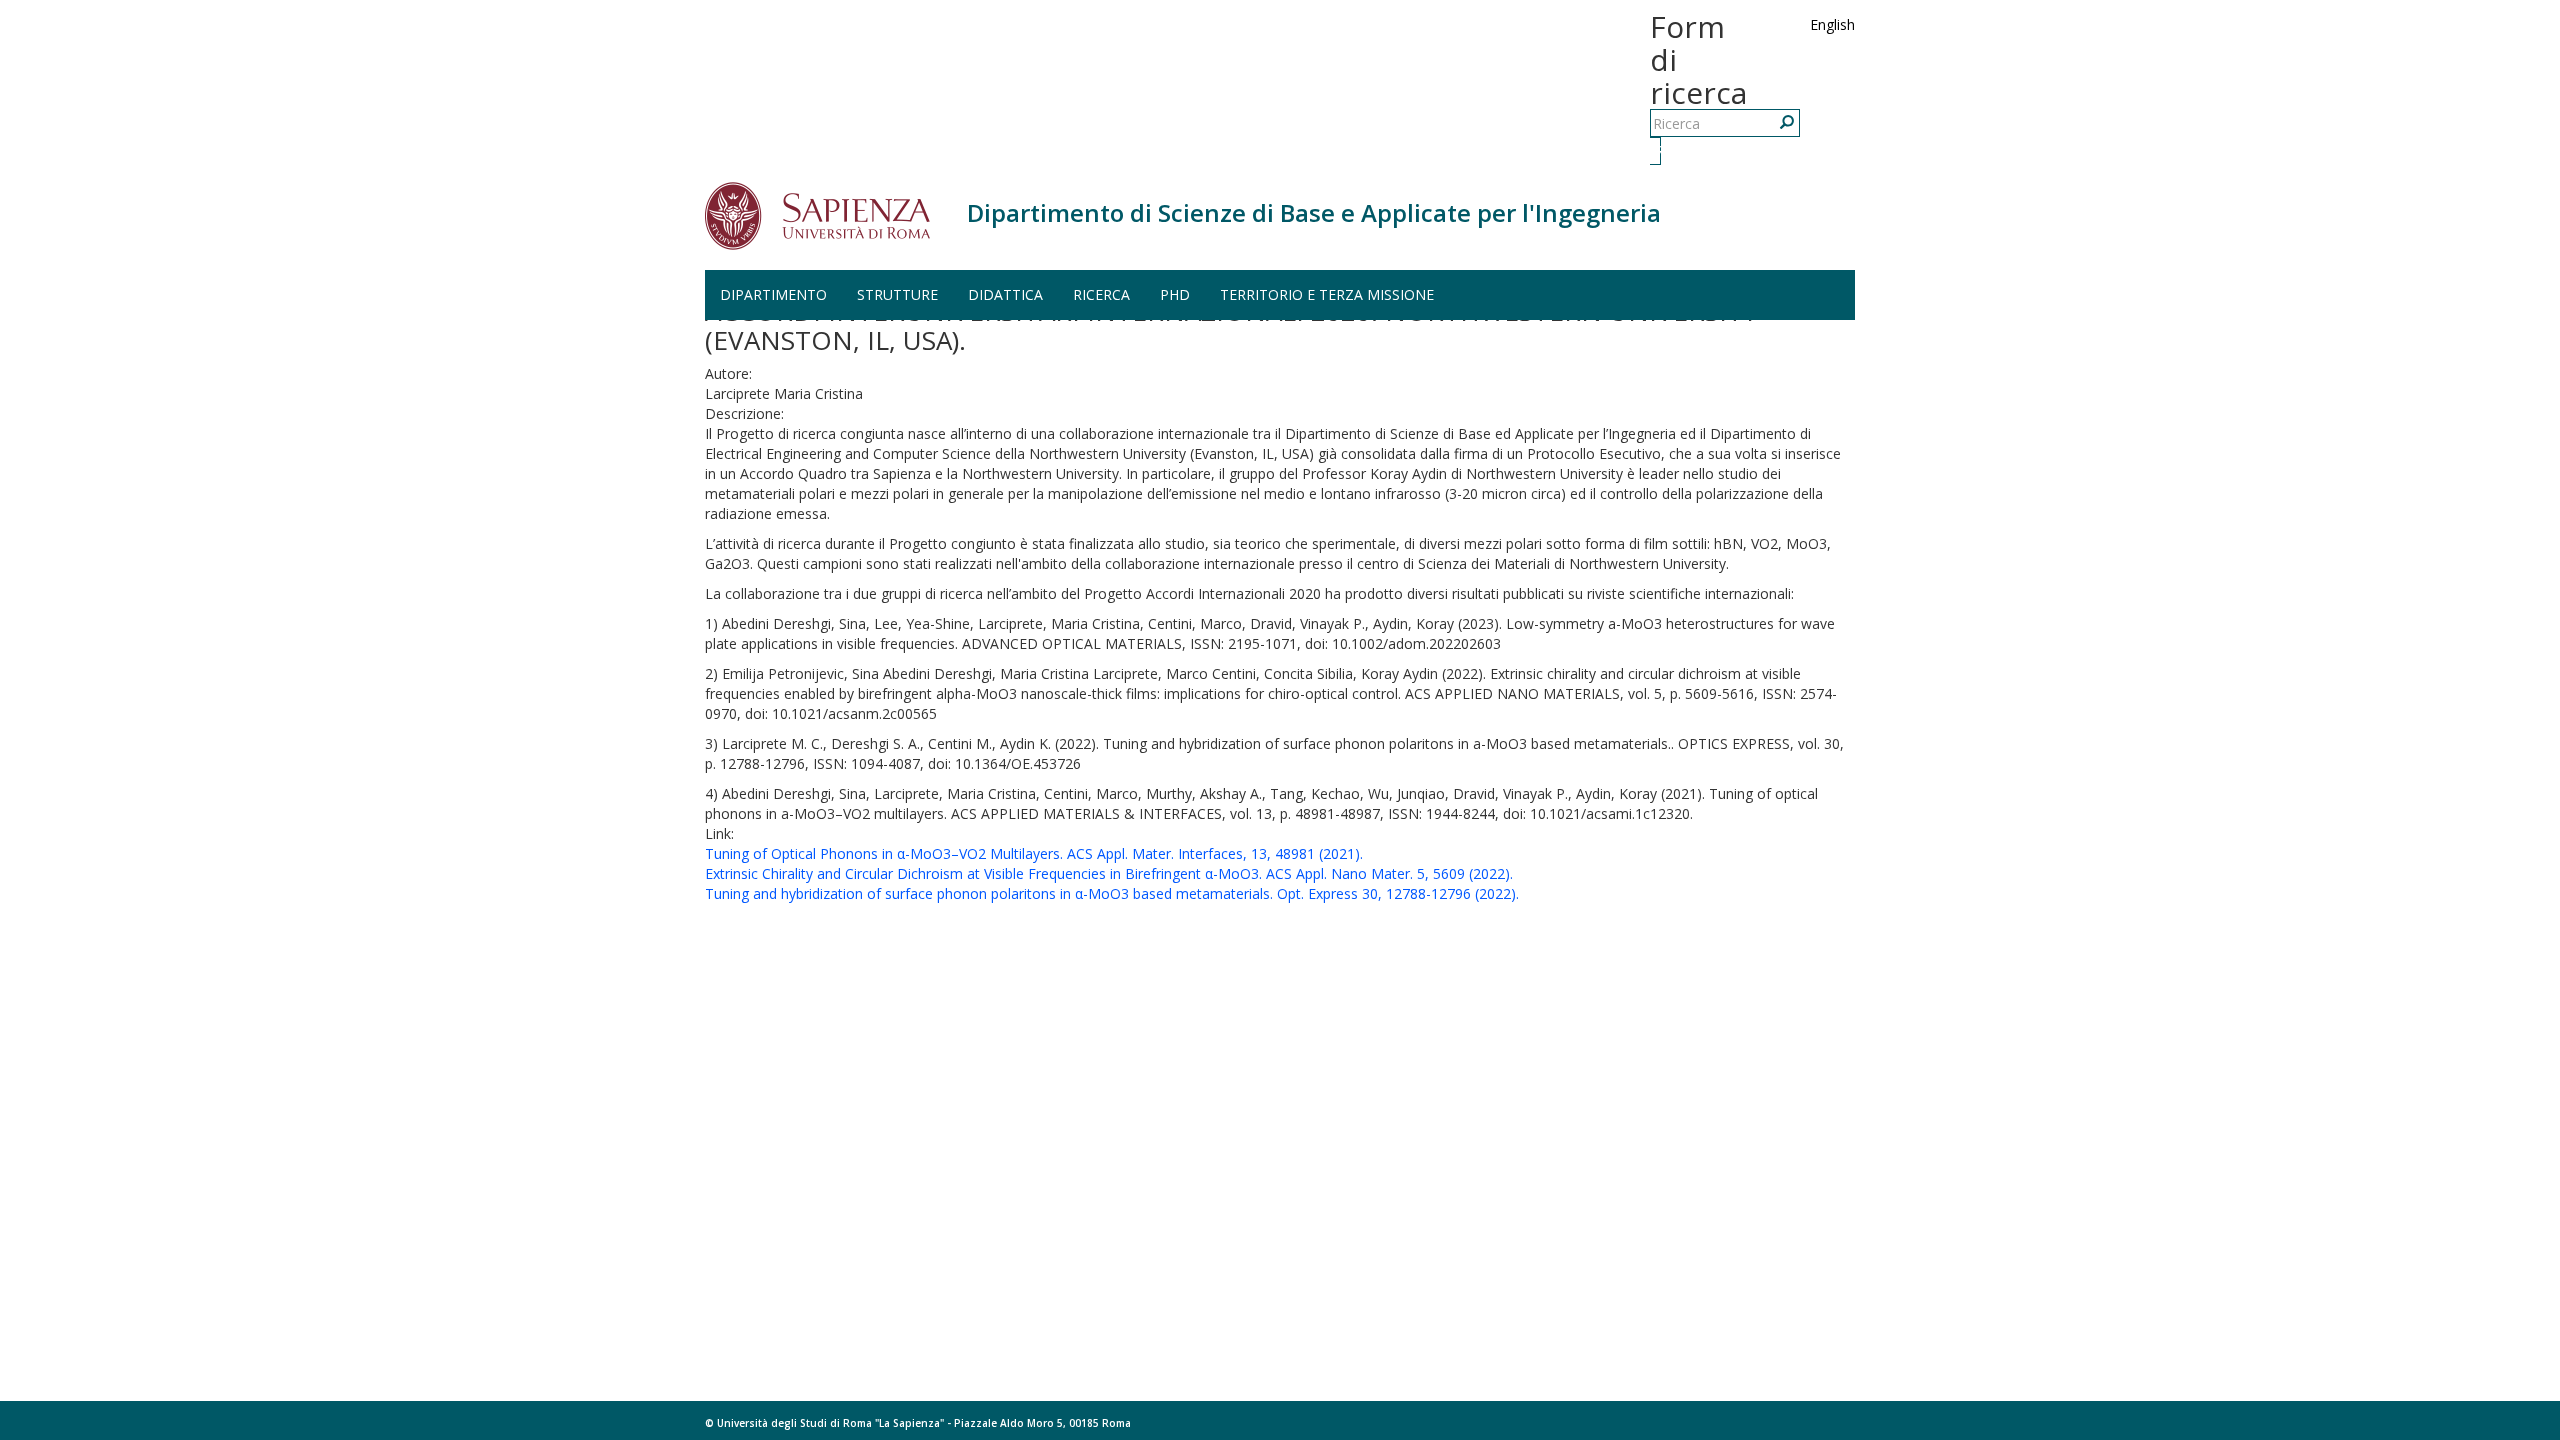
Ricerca (1658, 150)
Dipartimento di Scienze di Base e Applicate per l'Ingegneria (1314, 212)
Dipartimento (773, 294)
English (1832, 24)
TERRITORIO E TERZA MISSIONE (1327, 294)
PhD (1175, 294)
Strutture (897, 294)
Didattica (1005, 294)
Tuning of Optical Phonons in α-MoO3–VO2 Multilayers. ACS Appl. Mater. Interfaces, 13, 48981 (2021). (1034, 853)
